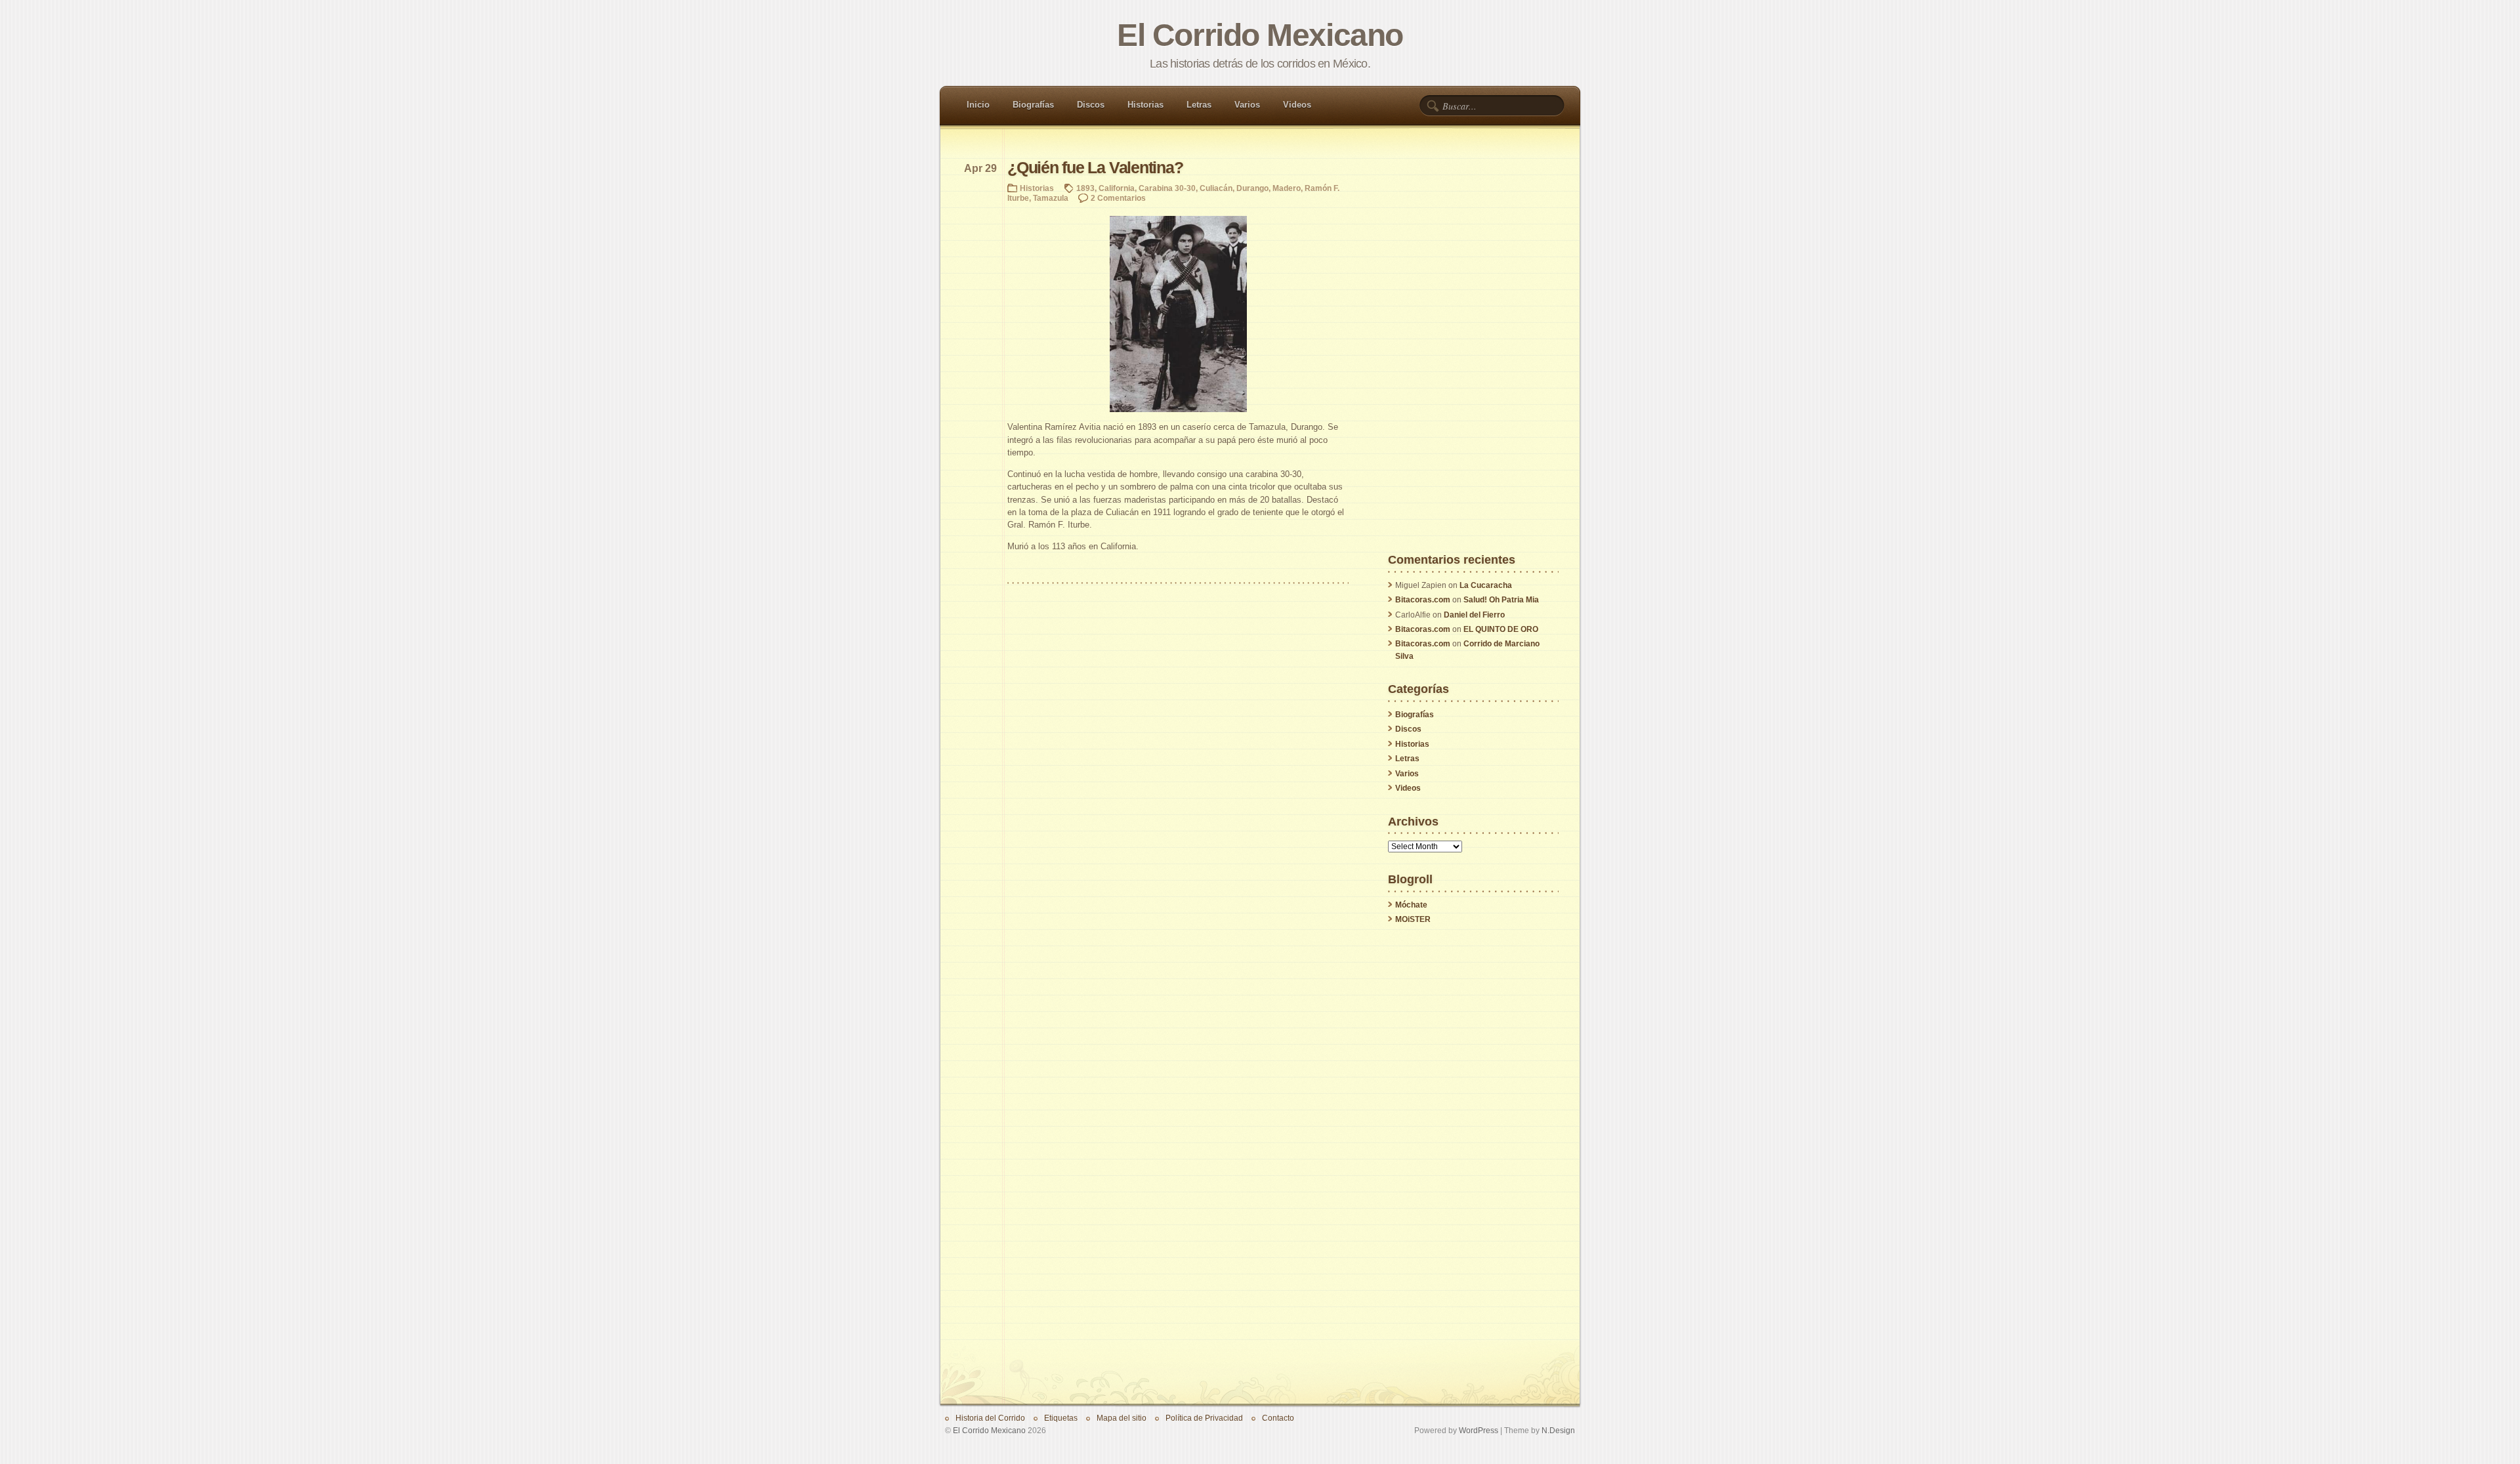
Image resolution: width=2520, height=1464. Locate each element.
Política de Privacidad (1204, 1418)
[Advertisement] (1473, 357)
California (1117, 188)
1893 (1085, 188)
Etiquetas (1061, 1418)
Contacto (1278, 1418)
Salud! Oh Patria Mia (1501, 600)
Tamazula (1051, 198)
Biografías (1033, 105)
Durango (1252, 188)
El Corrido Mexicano (1260, 35)
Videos (1297, 105)
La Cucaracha (1486, 585)
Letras (1199, 105)
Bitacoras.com (1423, 600)
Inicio (978, 105)
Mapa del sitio (1122, 1418)
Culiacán (1216, 188)
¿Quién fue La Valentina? (1095, 168)
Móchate (1411, 905)
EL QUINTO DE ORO (1501, 629)
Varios (1247, 105)
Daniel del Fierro (1474, 615)
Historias (1145, 105)
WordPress (1479, 1430)
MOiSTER (1413, 919)
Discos (1091, 105)
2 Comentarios (1118, 198)
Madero (1287, 188)
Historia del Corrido (990, 1418)
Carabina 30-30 (1167, 188)
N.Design (1558, 1430)
